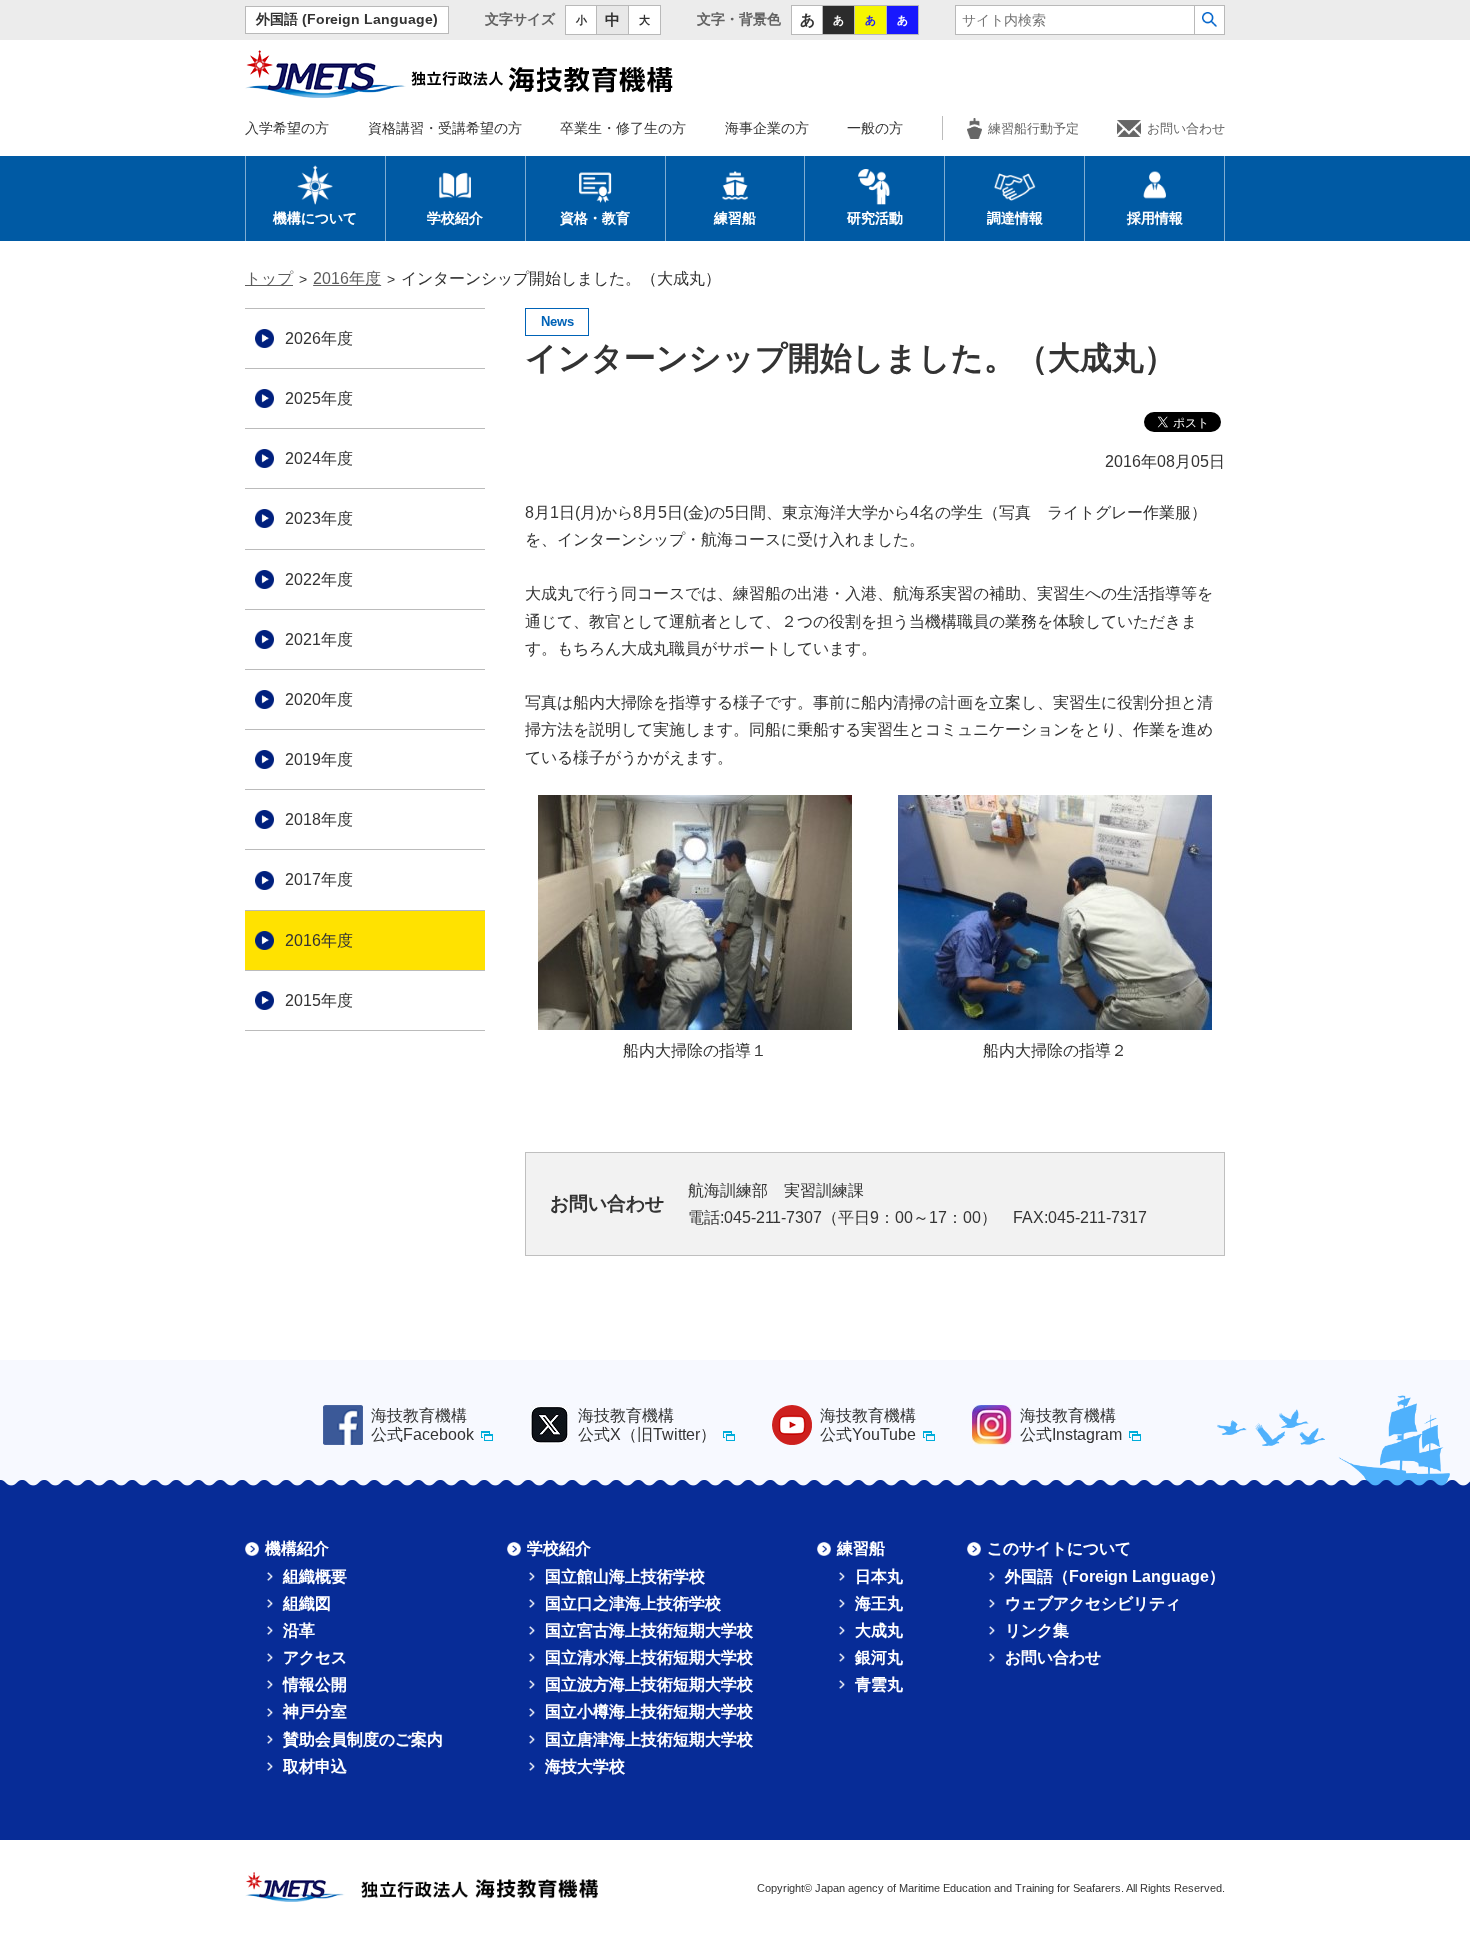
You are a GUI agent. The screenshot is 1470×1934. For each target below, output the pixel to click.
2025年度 (319, 398)
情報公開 (315, 1684)
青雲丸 (879, 1684)
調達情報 (1015, 218)
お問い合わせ (1186, 128)
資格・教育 (595, 218)
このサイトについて (1059, 1548)
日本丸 (879, 1576)
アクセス (315, 1657)
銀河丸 (879, 1657)
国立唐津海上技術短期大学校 (649, 1739)
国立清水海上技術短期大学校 (649, 1657)
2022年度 (319, 579)
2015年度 (319, 1000)
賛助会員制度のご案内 (363, 1739)
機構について (315, 218)
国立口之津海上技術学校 (633, 1603)
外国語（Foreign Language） (1115, 1576)
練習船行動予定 (1033, 128)
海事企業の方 (767, 128)
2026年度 (319, 338)
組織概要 (315, 1576)
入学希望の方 (287, 128)
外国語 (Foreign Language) (347, 19)
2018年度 (319, 819)
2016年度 (347, 278)
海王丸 (879, 1603)
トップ (269, 278)
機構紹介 (297, 1548)
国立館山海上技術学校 (625, 1576)
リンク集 (1037, 1630)
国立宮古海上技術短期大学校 (649, 1630)
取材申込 (315, 1766)
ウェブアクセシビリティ (1093, 1603)
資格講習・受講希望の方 (445, 128)
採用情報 (1155, 218)
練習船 (735, 218)
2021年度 (319, 639)
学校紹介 (455, 218)
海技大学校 (585, 1766)
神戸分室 (315, 1711)
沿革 (299, 1630)
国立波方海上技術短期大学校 (649, 1684)
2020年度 (319, 699)
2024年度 (319, 458)
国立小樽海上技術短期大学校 (649, 1711)
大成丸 (879, 1630)
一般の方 (875, 128)
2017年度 (319, 879)
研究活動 (875, 218)
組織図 (307, 1603)
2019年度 (319, 759)
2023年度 (319, 518)
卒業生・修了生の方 (623, 128)
